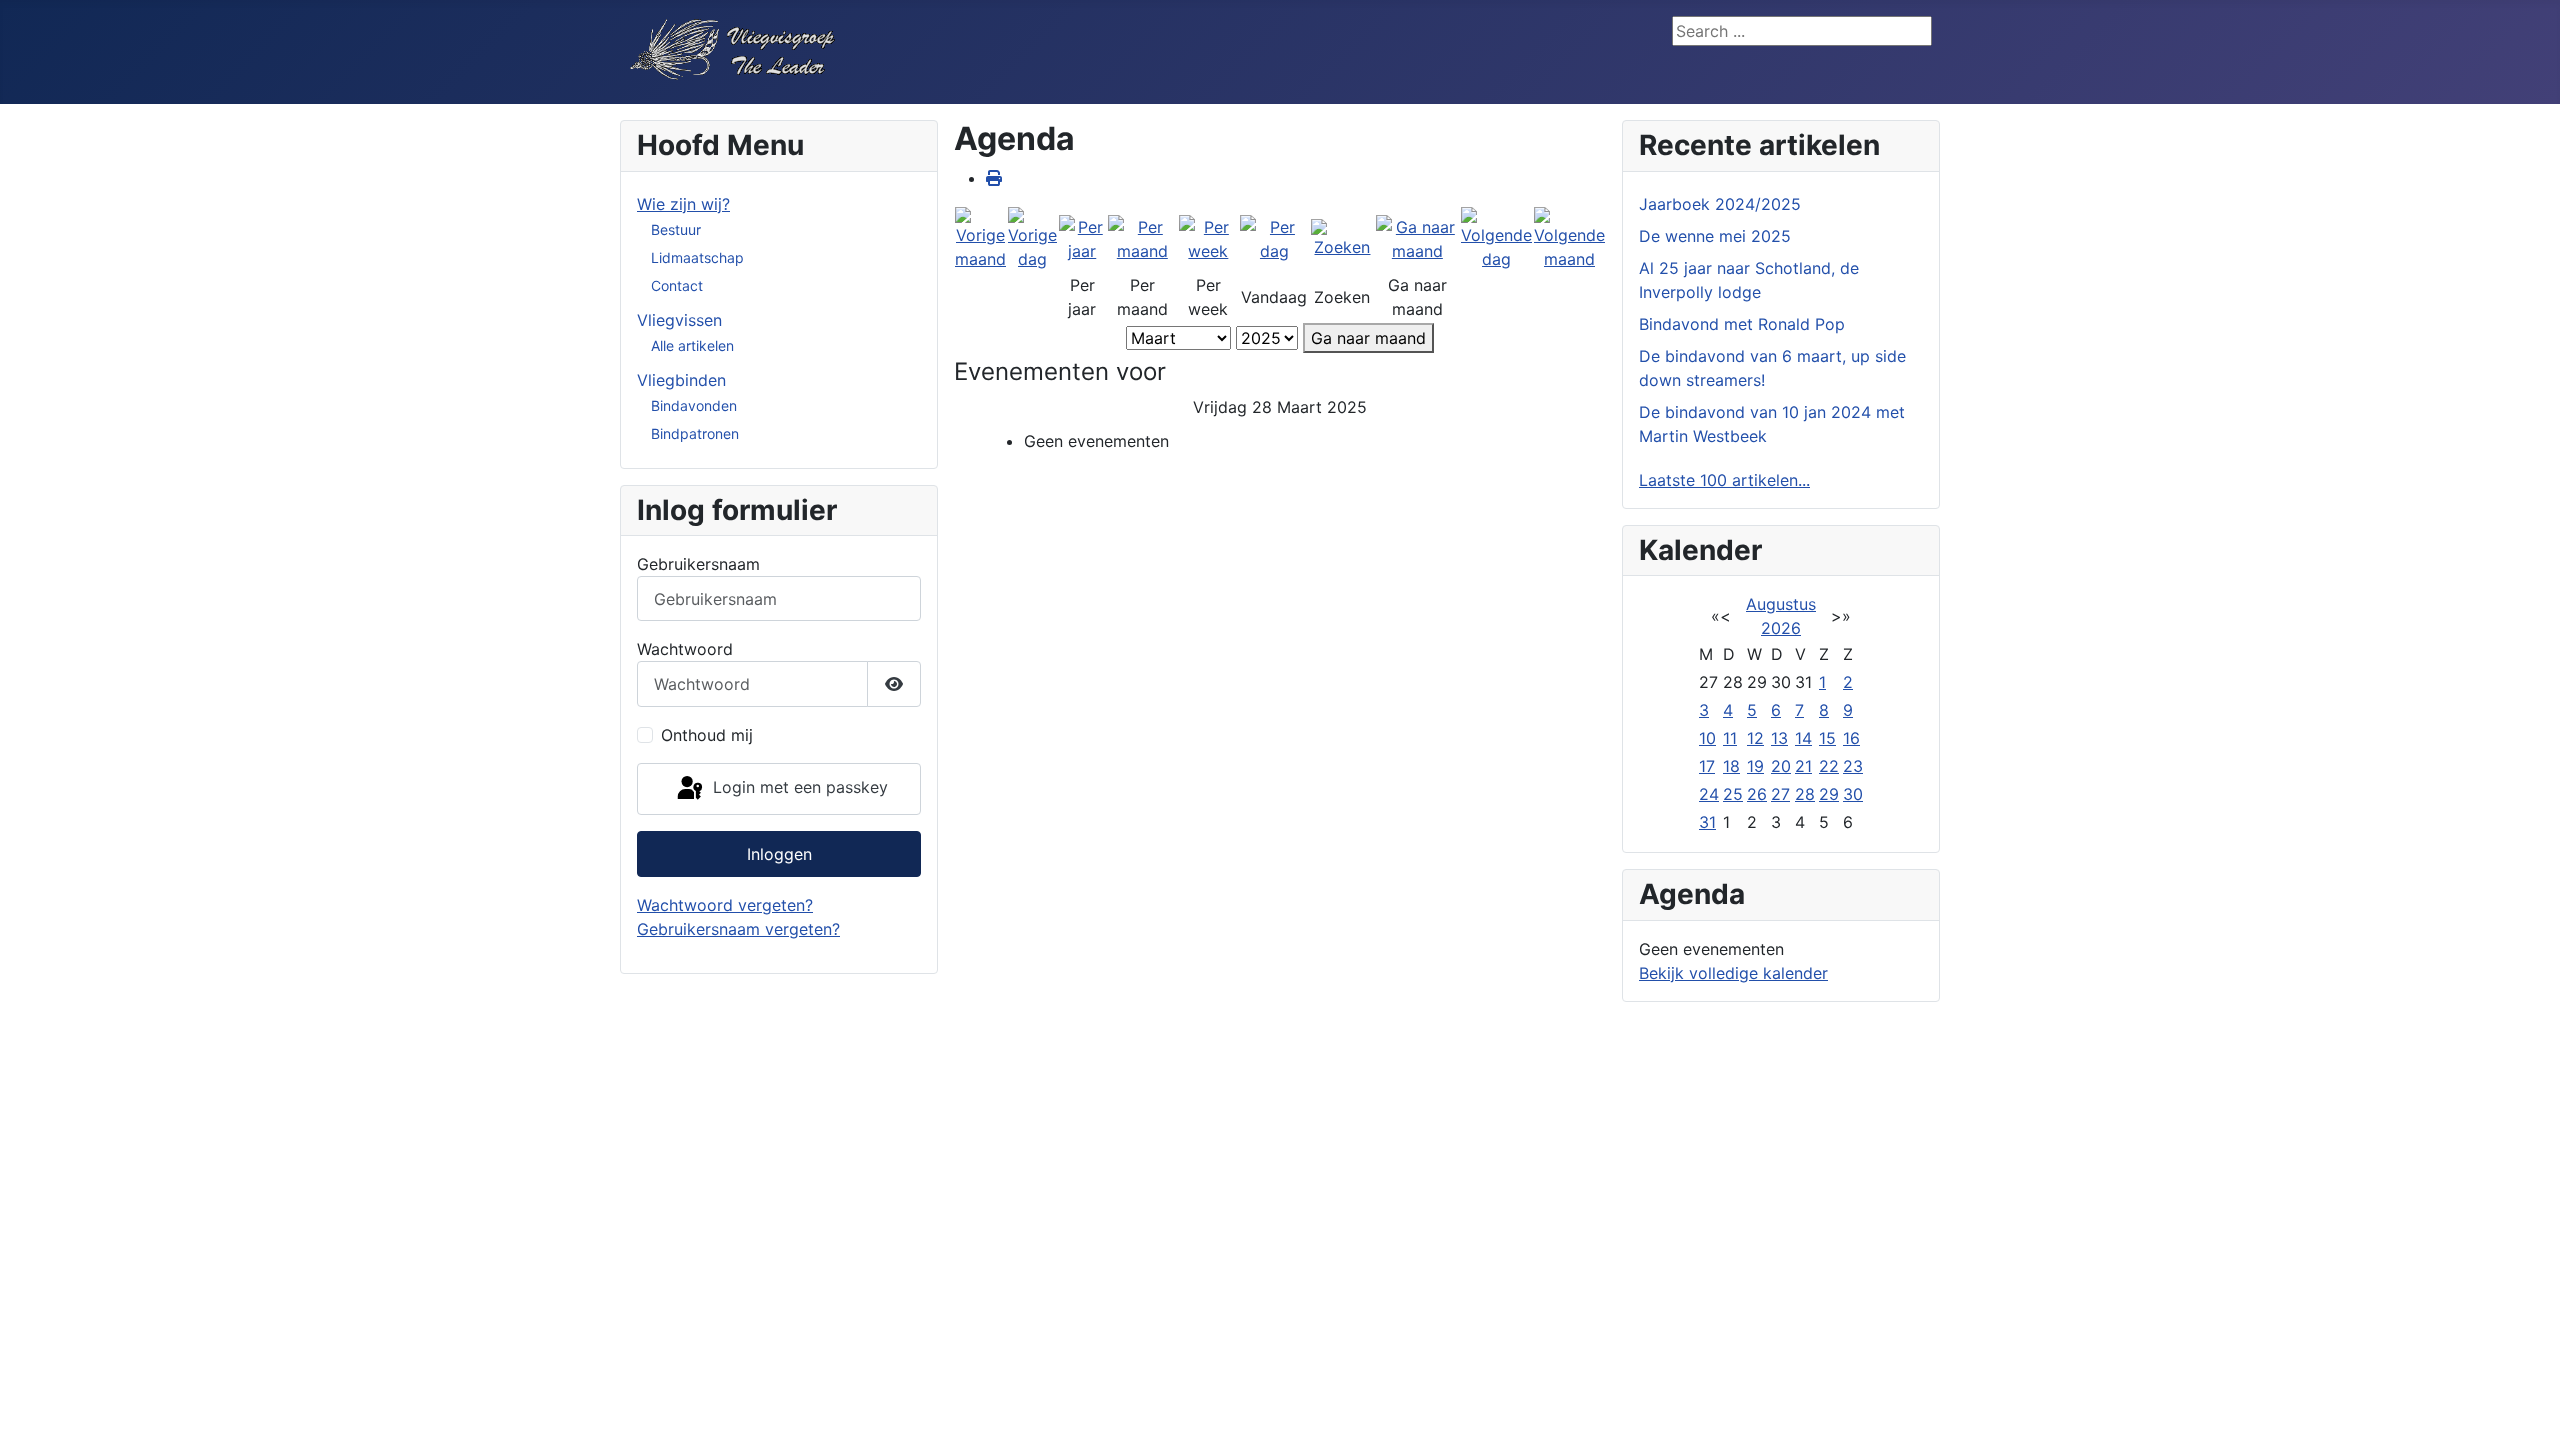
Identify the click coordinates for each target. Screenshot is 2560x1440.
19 (1755, 766)
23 (1853, 766)
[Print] (994, 178)
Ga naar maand (1368, 338)
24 (1709, 794)
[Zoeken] (1342, 238)
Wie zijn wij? (683, 204)
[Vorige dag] (1032, 238)
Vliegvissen (679, 320)
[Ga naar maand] (1417, 238)
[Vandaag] (1275, 238)
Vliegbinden (681, 380)
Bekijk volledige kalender (1733, 973)
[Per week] (1208, 238)
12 (1755, 738)
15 (1827, 738)
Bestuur (676, 229)
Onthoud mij (707, 735)
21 (1803, 766)
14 (1803, 738)
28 (1805, 794)
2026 (1781, 628)
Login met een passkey (798, 787)
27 (1780, 794)
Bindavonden (694, 405)
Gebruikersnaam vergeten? (738, 929)
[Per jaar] (1082, 238)
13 (1779, 738)
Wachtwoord (685, 649)
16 (1851, 738)
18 (1731, 766)
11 (1730, 738)
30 (1853, 794)
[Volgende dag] (1496, 238)
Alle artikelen (692, 345)
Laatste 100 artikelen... (1724, 480)
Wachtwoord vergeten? (725, 905)
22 (1829, 766)
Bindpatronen (695, 433)
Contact (677, 285)
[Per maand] (1143, 238)
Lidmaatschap (697, 257)
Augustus (1781, 604)
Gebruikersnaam (698, 564)
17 (1707, 766)
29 (1829, 794)
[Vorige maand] (980, 238)
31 (1707, 822)
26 (1757, 794)
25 (1733, 794)
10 (1707, 738)
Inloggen (779, 854)
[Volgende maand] (1569, 238)
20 (1781, 766)
